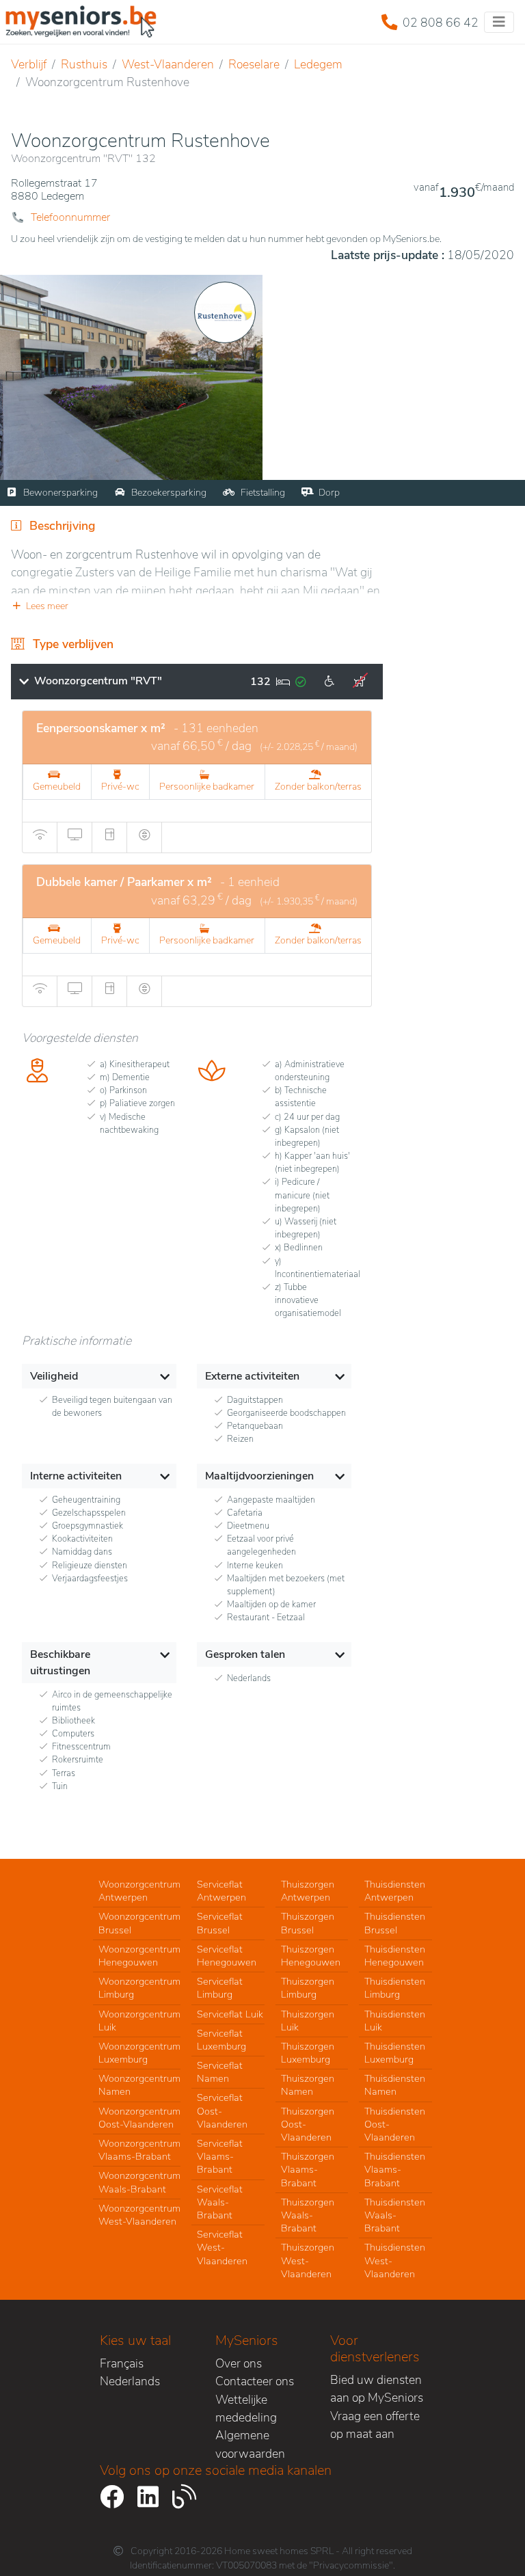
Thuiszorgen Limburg (308, 1988)
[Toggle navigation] (499, 22)
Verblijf (29, 64)
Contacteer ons (255, 2381)
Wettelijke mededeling (246, 2409)
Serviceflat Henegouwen (227, 1956)
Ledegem (318, 64)
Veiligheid (54, 1376)
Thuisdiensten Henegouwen (395, 1956)
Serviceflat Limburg (220, 1988)
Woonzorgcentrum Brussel (139, 1923)
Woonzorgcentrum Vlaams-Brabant (139, 2150)
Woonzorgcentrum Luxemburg (139, 2053)
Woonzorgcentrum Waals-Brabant (139, 2182)
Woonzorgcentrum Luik (139, 2021)
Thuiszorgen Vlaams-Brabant (308, 2169)
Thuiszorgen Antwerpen (308, 1891)
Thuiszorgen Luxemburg (308, 2053)
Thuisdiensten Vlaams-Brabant (395, 2169)
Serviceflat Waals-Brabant (220, 2202)
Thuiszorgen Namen (308, 2085)
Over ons (239, 2363)
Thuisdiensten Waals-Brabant (395, 2215)
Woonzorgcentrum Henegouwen (139, 1956)
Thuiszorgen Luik (308, 2021)
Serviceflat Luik (230, 2014)
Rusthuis (84, 64)
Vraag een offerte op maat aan (375, 2425)
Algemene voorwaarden (250, 2444)
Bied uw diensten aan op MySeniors (377, 2389)
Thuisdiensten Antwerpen (395, 1891)
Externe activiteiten (252, 1376)
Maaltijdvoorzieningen (259, 1476)
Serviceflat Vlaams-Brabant (220, 2156)
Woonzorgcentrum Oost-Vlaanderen (139, 2118)
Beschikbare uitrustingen (60, 1663)
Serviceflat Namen (220, 2072)
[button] (197, 606)
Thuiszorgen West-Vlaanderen (308, 2260)
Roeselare (254, 64)
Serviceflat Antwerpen (221, 1891)
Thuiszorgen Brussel (308, 1923)
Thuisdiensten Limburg (395, 1988)
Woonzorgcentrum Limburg (139, 1988)
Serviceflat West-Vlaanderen (222, 2247)
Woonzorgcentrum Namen (139, 2085)
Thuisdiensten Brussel (395, 1923)
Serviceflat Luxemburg (221, 2040)
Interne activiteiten (76, 1476)
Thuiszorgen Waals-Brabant (308, 2215)
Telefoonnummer (70, 217)
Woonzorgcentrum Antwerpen (139, 1891)
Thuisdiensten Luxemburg (395, 2053)
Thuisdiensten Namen (395, 2085)
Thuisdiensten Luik (395, 2021)
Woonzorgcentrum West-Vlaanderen (139, 2215)
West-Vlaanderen (168, 64)
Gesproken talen (245, 1654)
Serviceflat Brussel (220, 1923)
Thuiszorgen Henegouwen (311, 1956)
